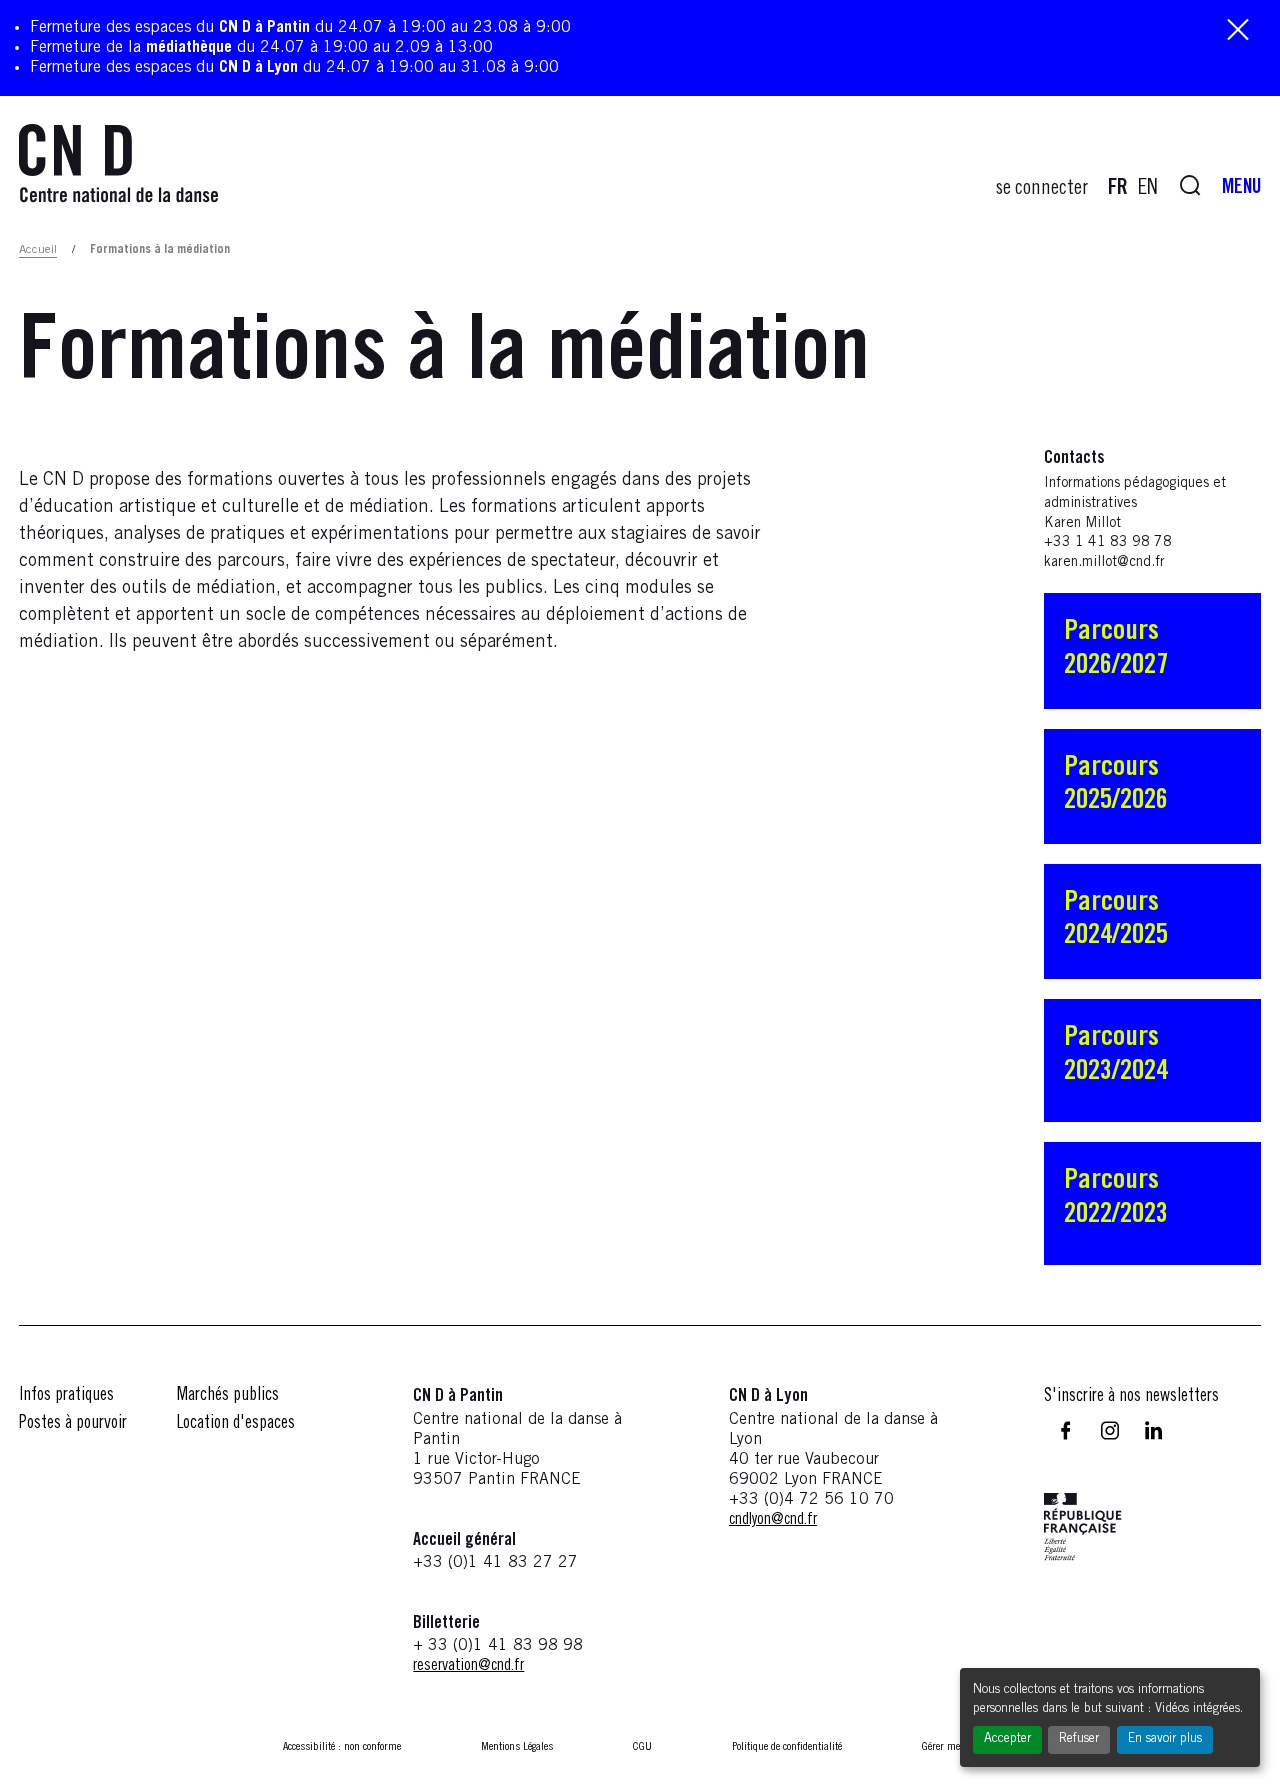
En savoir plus (1165, 1739)
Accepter (1007, 1739)
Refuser (1079, 1739)
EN (1148, 189)
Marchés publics (228, 1396)
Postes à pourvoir (73, 1424)
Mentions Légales (517, 1747)
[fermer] (1238, 31)
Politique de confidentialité (787, 1747)
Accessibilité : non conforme (342, 1747)
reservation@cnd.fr (468, 1666)
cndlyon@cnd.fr (773, 1520)
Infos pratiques (66, 1396)
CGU (642, 1747)
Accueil (38, 250)
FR (1118, 189)
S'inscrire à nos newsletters (1131, 1397)
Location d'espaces (236, 1424)
